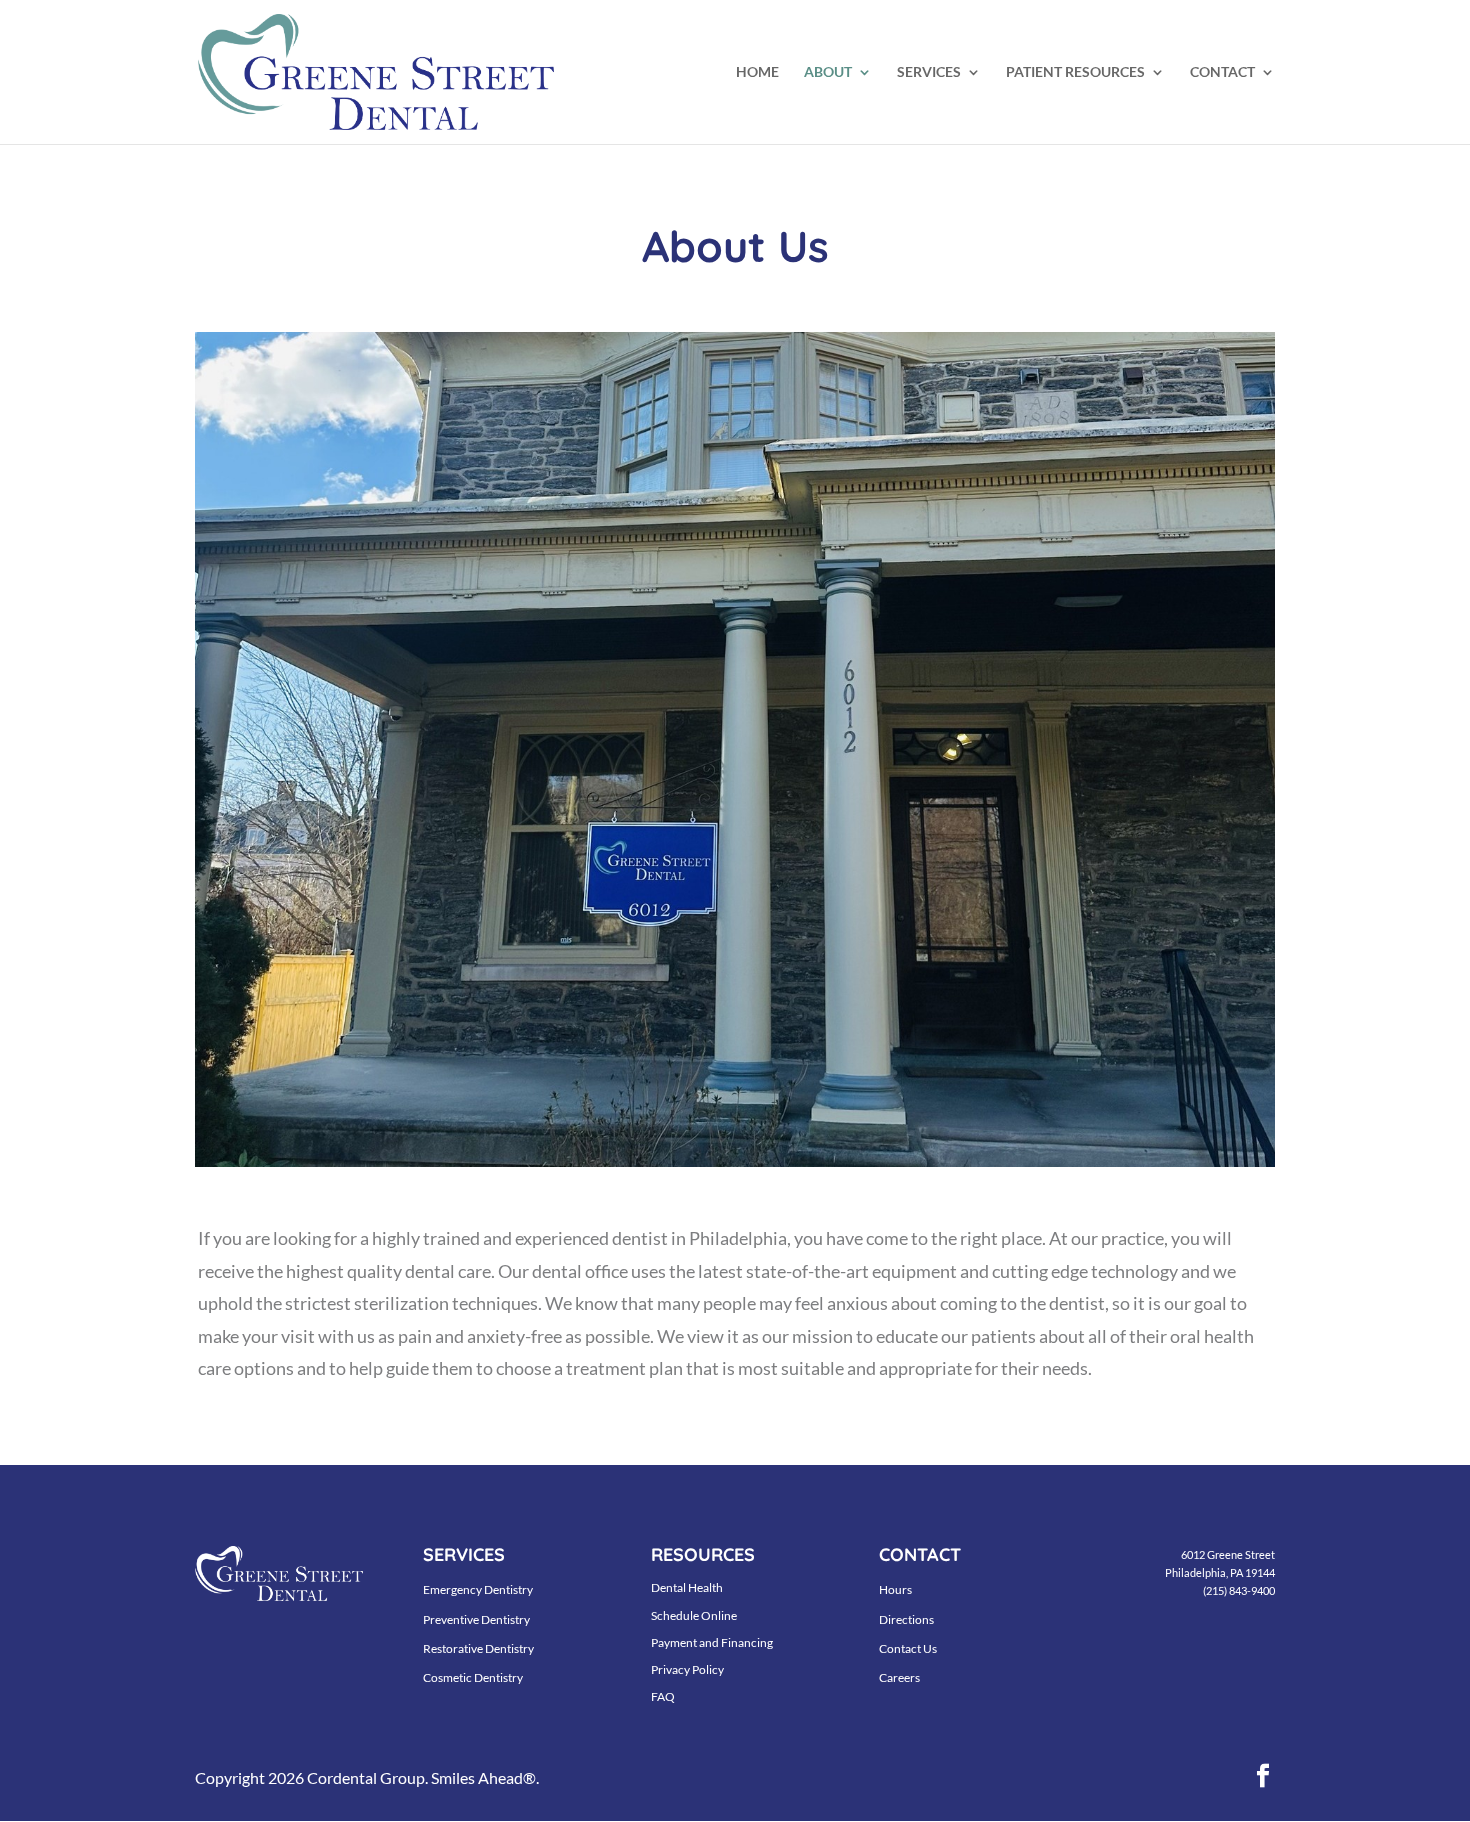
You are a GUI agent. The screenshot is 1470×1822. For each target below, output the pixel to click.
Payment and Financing (712, 1642)
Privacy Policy (687, 1669)
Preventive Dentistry (476, 1619)
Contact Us (908, 1648)
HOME (757, 72)
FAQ (663, 1696)
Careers (899, 1677)
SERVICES (929, 72)
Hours (895, 1589)
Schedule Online (694, 1615)
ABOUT (828, 72)
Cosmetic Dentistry (473, 1677)
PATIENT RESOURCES (1075, 72)
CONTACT (1222, 72)
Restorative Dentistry (478, 1648)
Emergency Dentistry (478, 1589)
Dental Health (687, 1587)
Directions (906, 1619)
